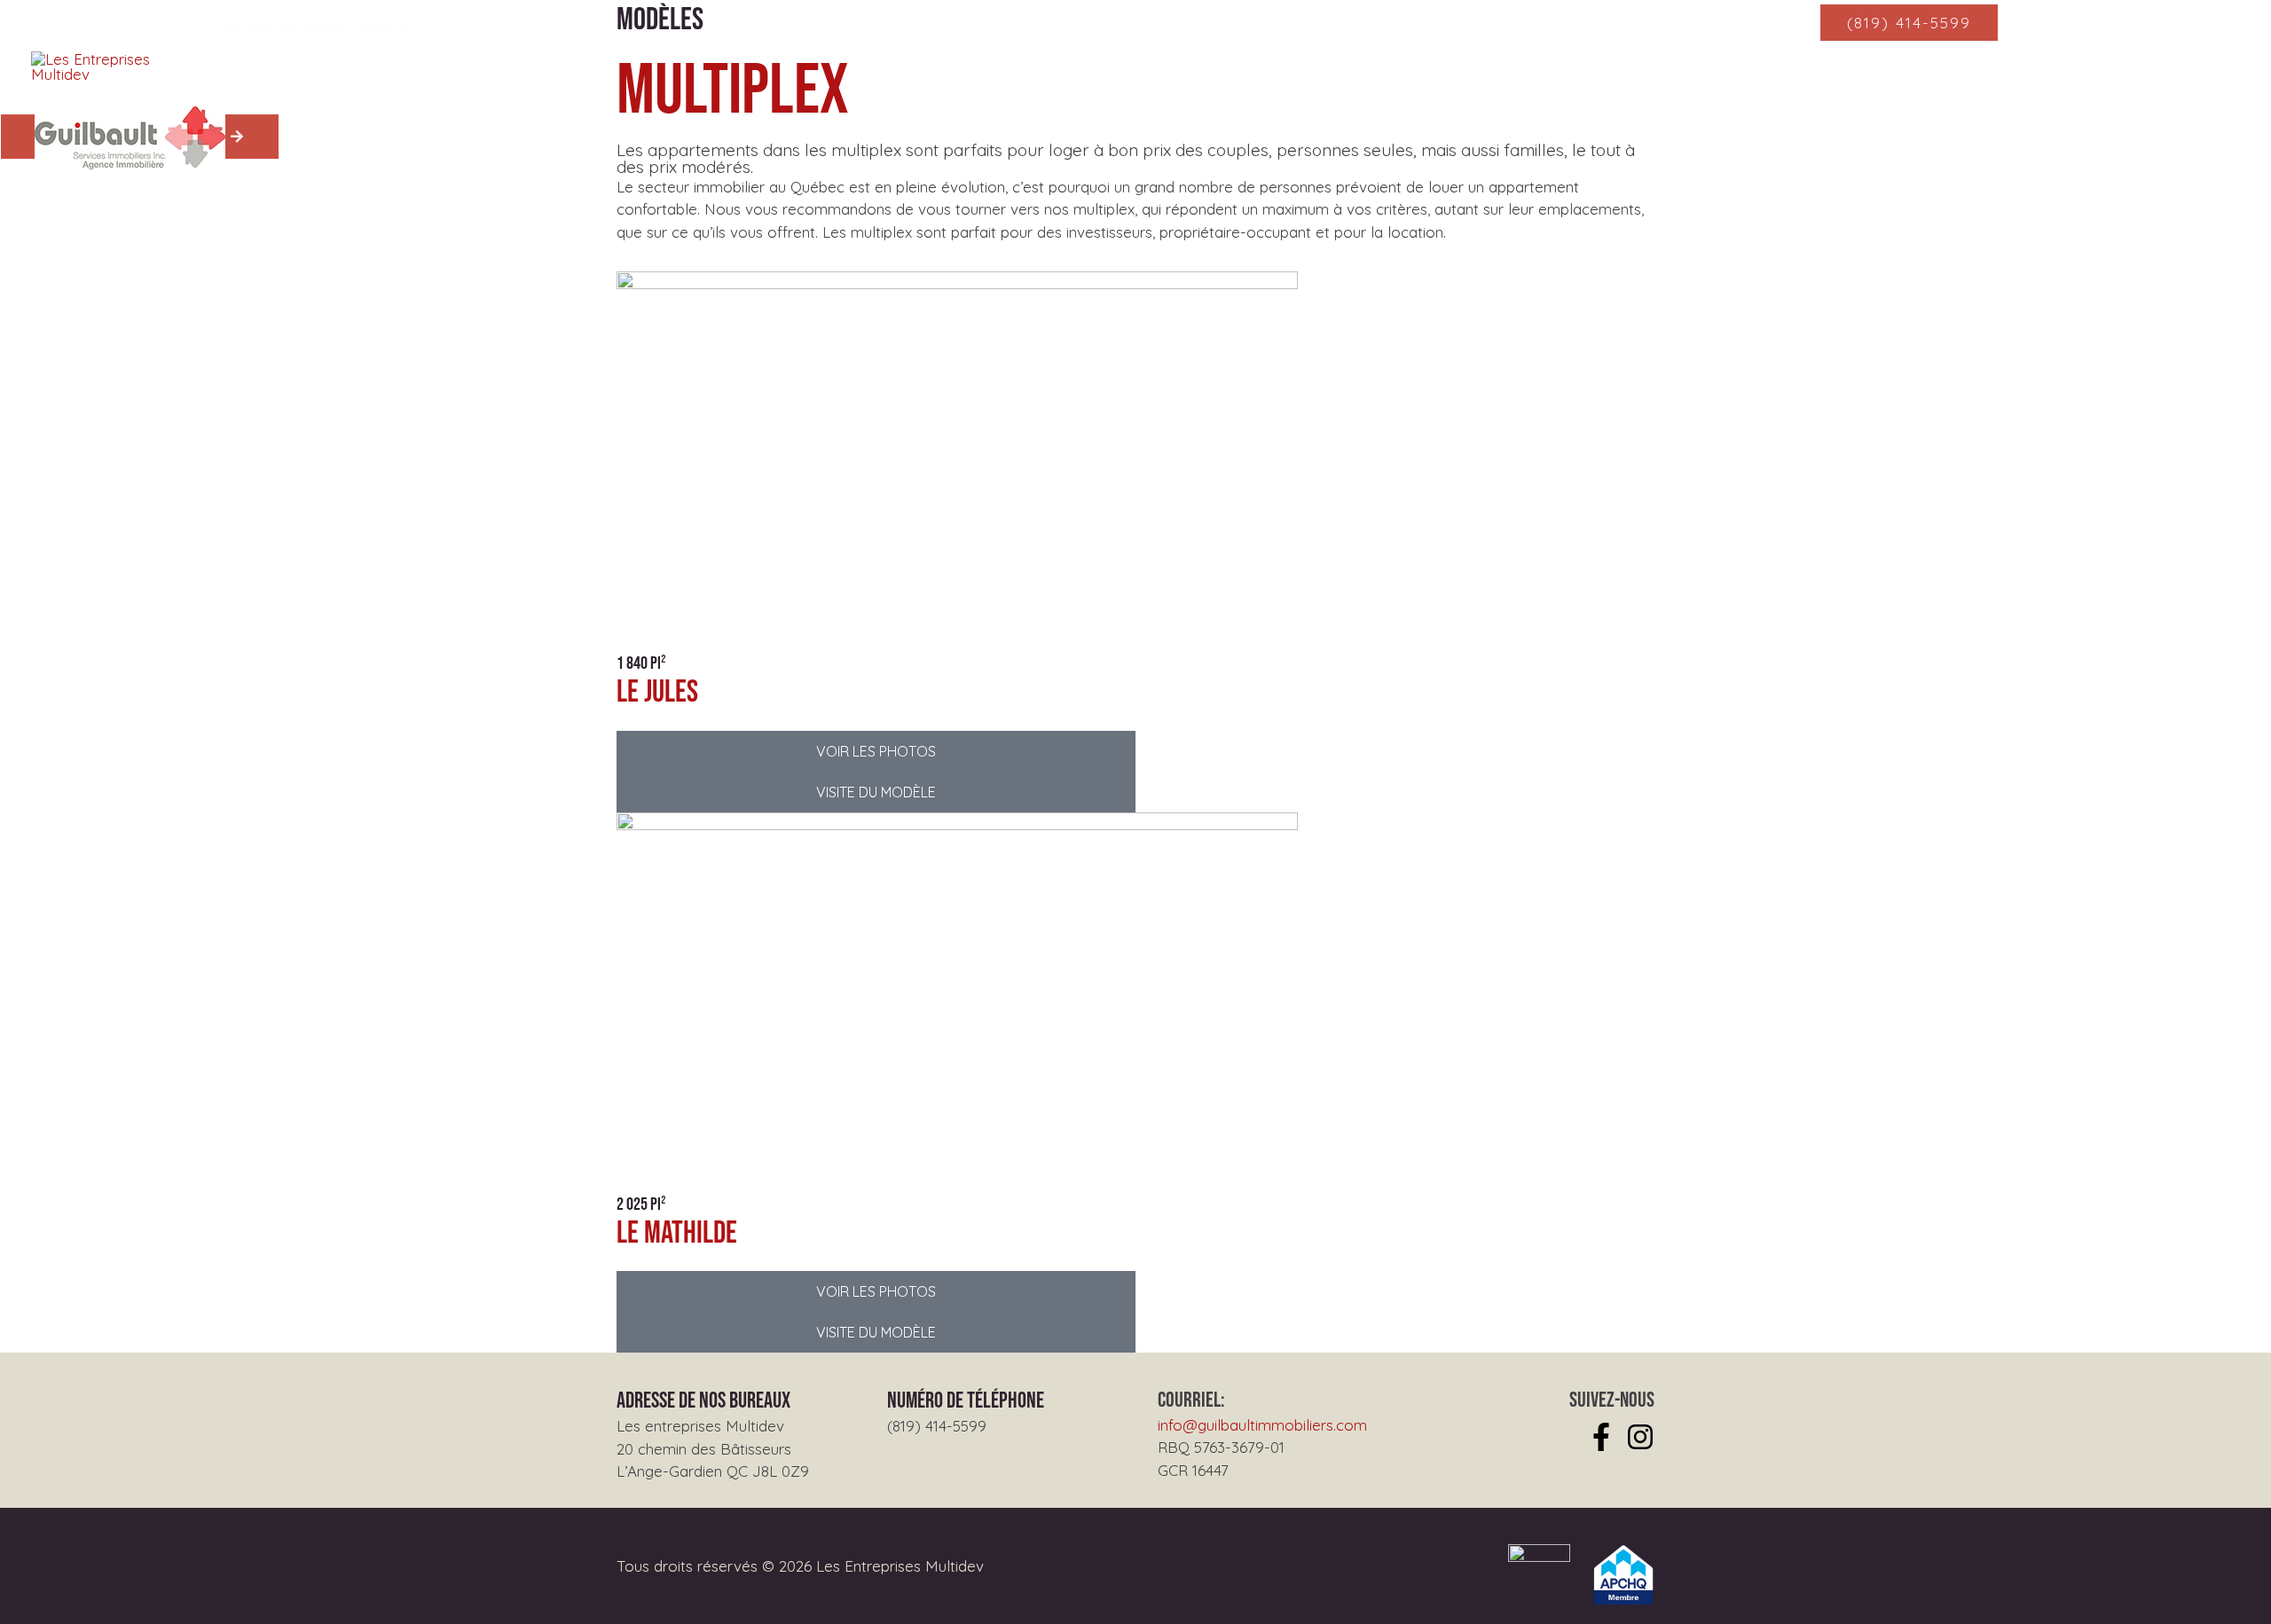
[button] (1909, 23)
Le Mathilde (677, 1233)
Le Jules (657, 692)
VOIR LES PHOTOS (876, 751)
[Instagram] (1640, 1437)
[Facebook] (1601, 1437)
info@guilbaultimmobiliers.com (1262, 1425)
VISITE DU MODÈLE (876, 792)
